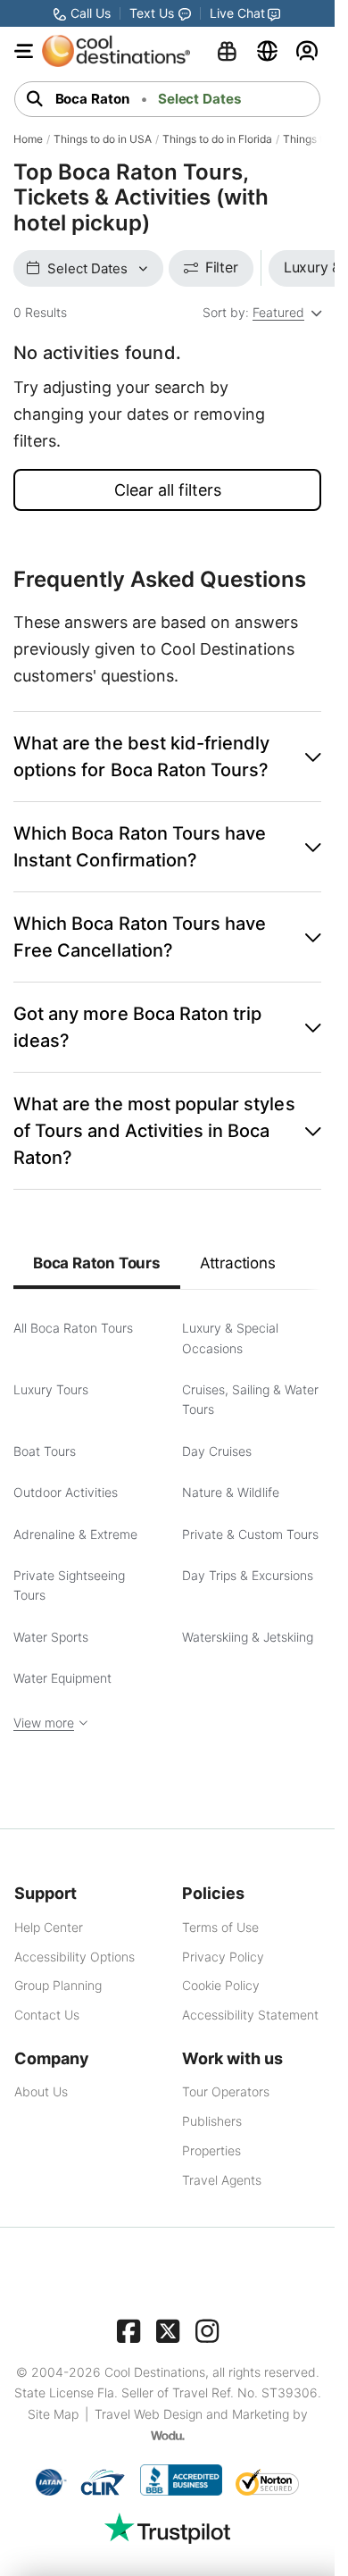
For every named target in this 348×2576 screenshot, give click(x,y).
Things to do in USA (103, 139)
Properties (211, 2150)
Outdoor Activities (66, 1492)
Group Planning (58, 1985)
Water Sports (51, 1637)
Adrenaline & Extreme (75, 1534)
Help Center (49, 1927)
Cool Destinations (155, 2372)
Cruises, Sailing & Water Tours (250, 1399)
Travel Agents (222, 2180)
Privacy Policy (223, 1957)
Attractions (238, 1263)
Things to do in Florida (217, 139)
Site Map (53, 2414)
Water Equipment (62, 1678)
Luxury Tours (51, 1389)
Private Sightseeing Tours (69, 1585)
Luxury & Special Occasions (230, 1338)
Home (28, 139)
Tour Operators (226, 2091)
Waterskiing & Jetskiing (248, 1637)
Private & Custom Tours (250, 1534)
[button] (167, 757)
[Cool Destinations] (116, 51)
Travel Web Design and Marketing (192, 2414)
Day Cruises (217, 1451)
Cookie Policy (221, 1985)
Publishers (212, 2121)
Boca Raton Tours (97, 1263)
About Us (41, 2091)
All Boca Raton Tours (73, 1328)
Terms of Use (220, 1927)
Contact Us (47, 2015)
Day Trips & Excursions (248, 1575)
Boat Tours (45, 1451)
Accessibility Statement (250, 2015)
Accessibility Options (75, 1957)
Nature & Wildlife (231, 1492)
